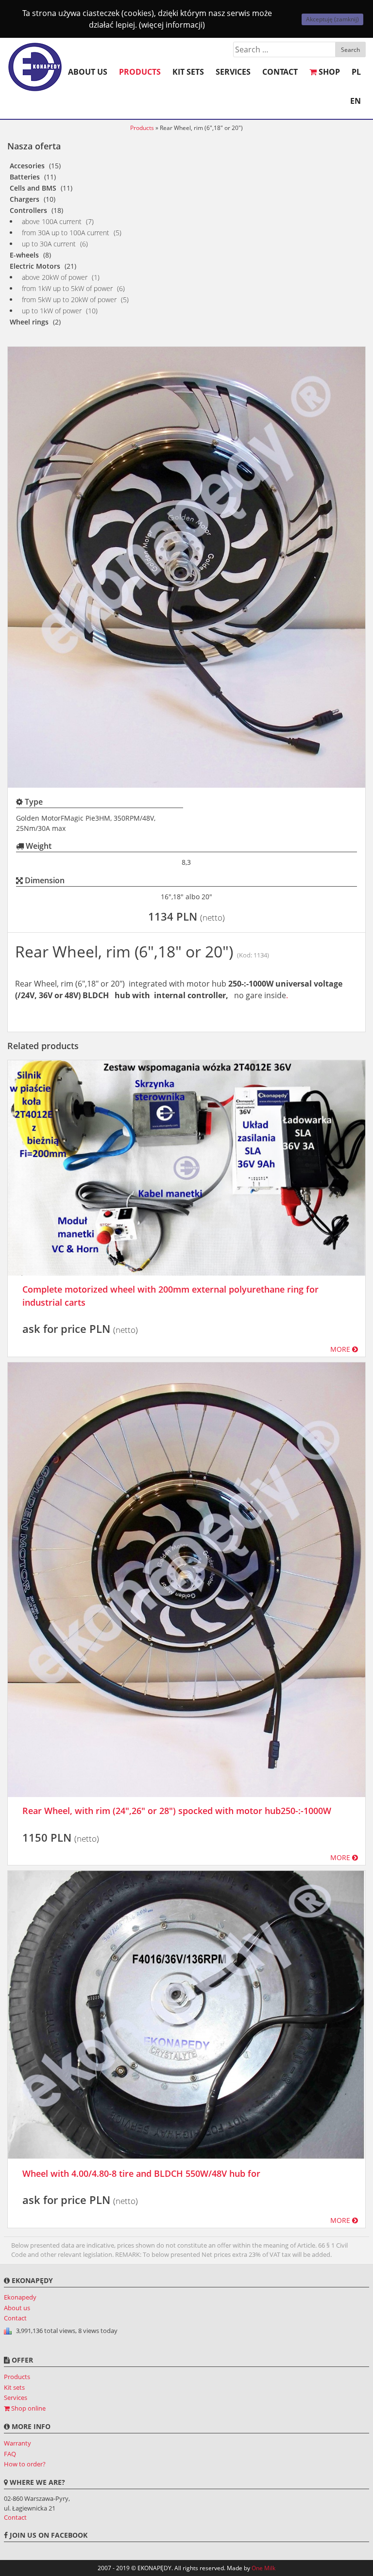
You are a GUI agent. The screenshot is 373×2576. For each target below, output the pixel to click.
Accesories (27, 166)
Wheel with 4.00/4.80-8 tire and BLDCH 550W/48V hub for (141, 2173)
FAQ (10, 2454)
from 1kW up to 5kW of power (67, 288)
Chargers (25, 199)
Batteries (25, 177)
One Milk (263, 2568)
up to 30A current (49, 244)
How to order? (25, 2464)
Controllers (28, 210)
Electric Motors (35, 266)
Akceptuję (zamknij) (332, 19)
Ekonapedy (20, 2297)
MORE (341, 1349)
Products (140, 72)
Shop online (28, 2408)
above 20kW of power (55, 277)
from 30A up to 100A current (66, 233)
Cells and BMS (33, 188)
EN (356, 101)
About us (88, 72)
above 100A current (52, 221)
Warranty (17, 2443)
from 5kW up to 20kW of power (69, 300)
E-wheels (24, 255)
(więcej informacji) (172, 25)
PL (356, 72)
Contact (280, 72)
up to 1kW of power (52, 311)
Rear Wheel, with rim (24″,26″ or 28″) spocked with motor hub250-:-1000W (177, 1811)
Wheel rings (29, 322)
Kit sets (188, 72)
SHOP (328, 72)
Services (233, 72)
